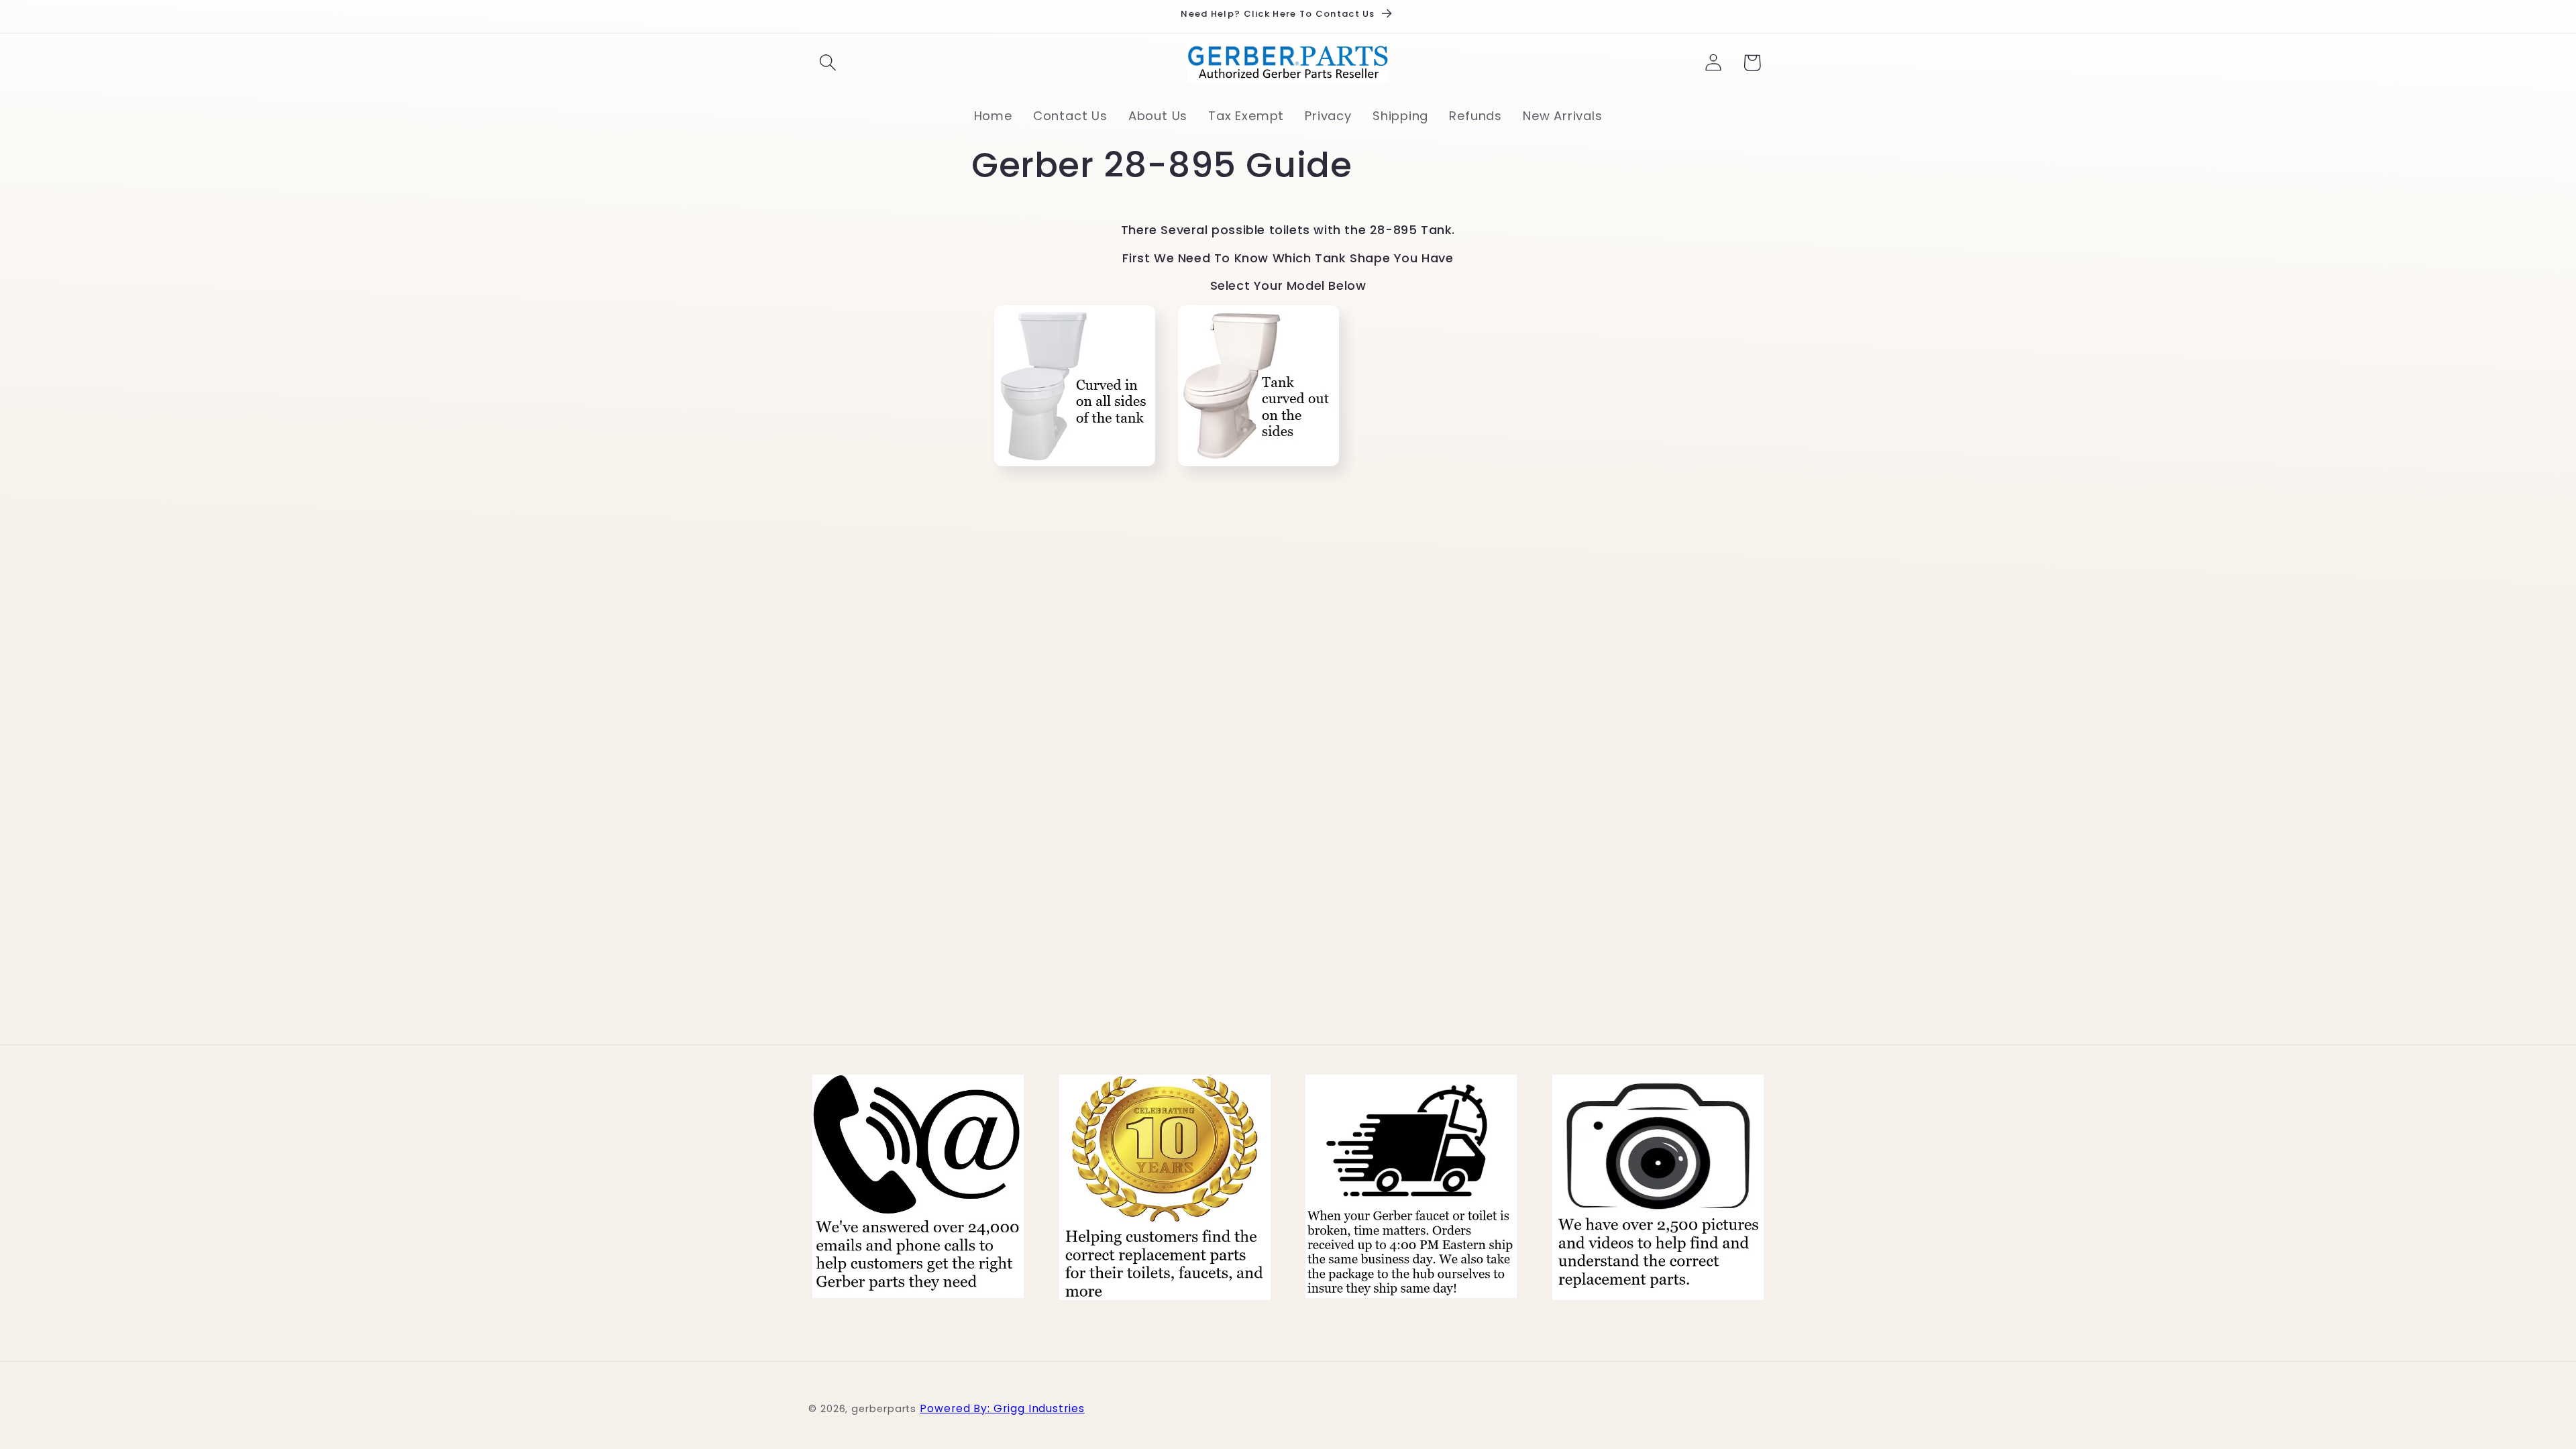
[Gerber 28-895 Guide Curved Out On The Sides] (1258, 469)
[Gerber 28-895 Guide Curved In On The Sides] (1075, 469)
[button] (827, 63)
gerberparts (884, 1409)
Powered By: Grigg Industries (1002, 1408)
